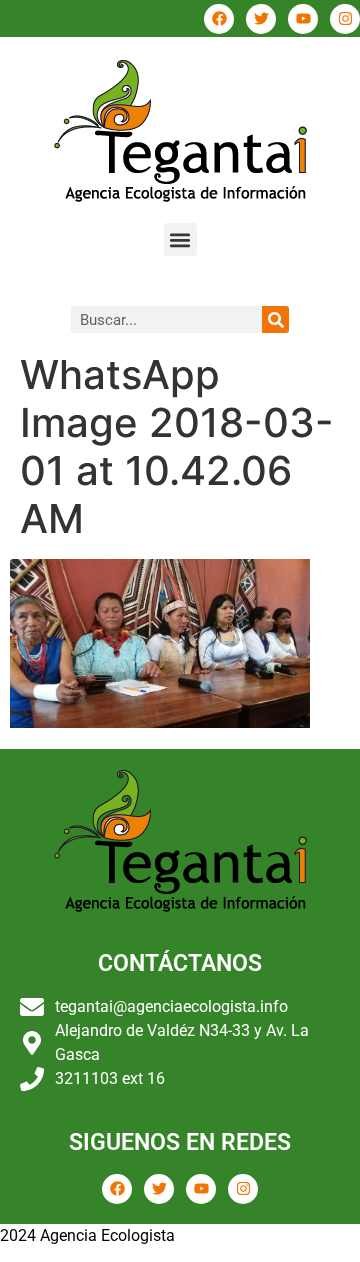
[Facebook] (219, 19)
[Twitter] (261, 19)
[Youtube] (303, 19)
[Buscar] (275, 319)
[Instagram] (345, 19)
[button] (180, 239)
